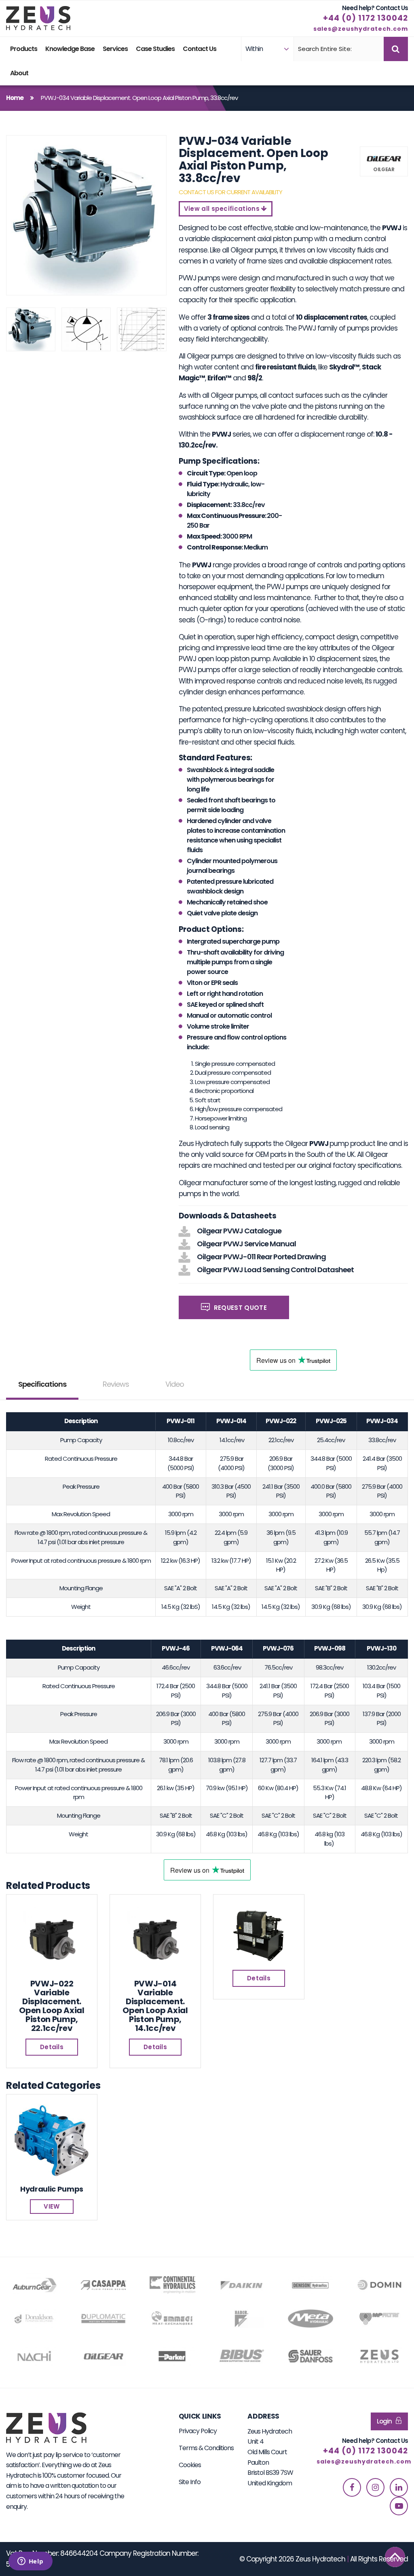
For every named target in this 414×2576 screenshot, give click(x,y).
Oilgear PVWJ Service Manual (246, 1244)
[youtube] (399, 2506)
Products (24, 49)
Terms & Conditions (206, 2448)
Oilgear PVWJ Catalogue (239, 1231)
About (19, 73)
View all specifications (223, 209)
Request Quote (239, 1308)
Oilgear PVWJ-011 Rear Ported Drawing (261, 1257)
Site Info (190, 2482)
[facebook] (352, 2487)
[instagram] (375, 2487)
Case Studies (155, 49)
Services (115, 49)
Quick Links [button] (200, 2416)
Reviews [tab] (116, 1384)
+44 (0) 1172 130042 (365, 18)
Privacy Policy (198, 2431)
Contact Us (200, 49)
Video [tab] (175, 1384)
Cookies (190, 2465)
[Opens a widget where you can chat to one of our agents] (30, 2562)
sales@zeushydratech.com (361, 29)
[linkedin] (399, 2487)
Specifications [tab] (42, 1384)
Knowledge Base (70, 49)
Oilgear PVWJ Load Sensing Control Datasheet (275, 1270)
